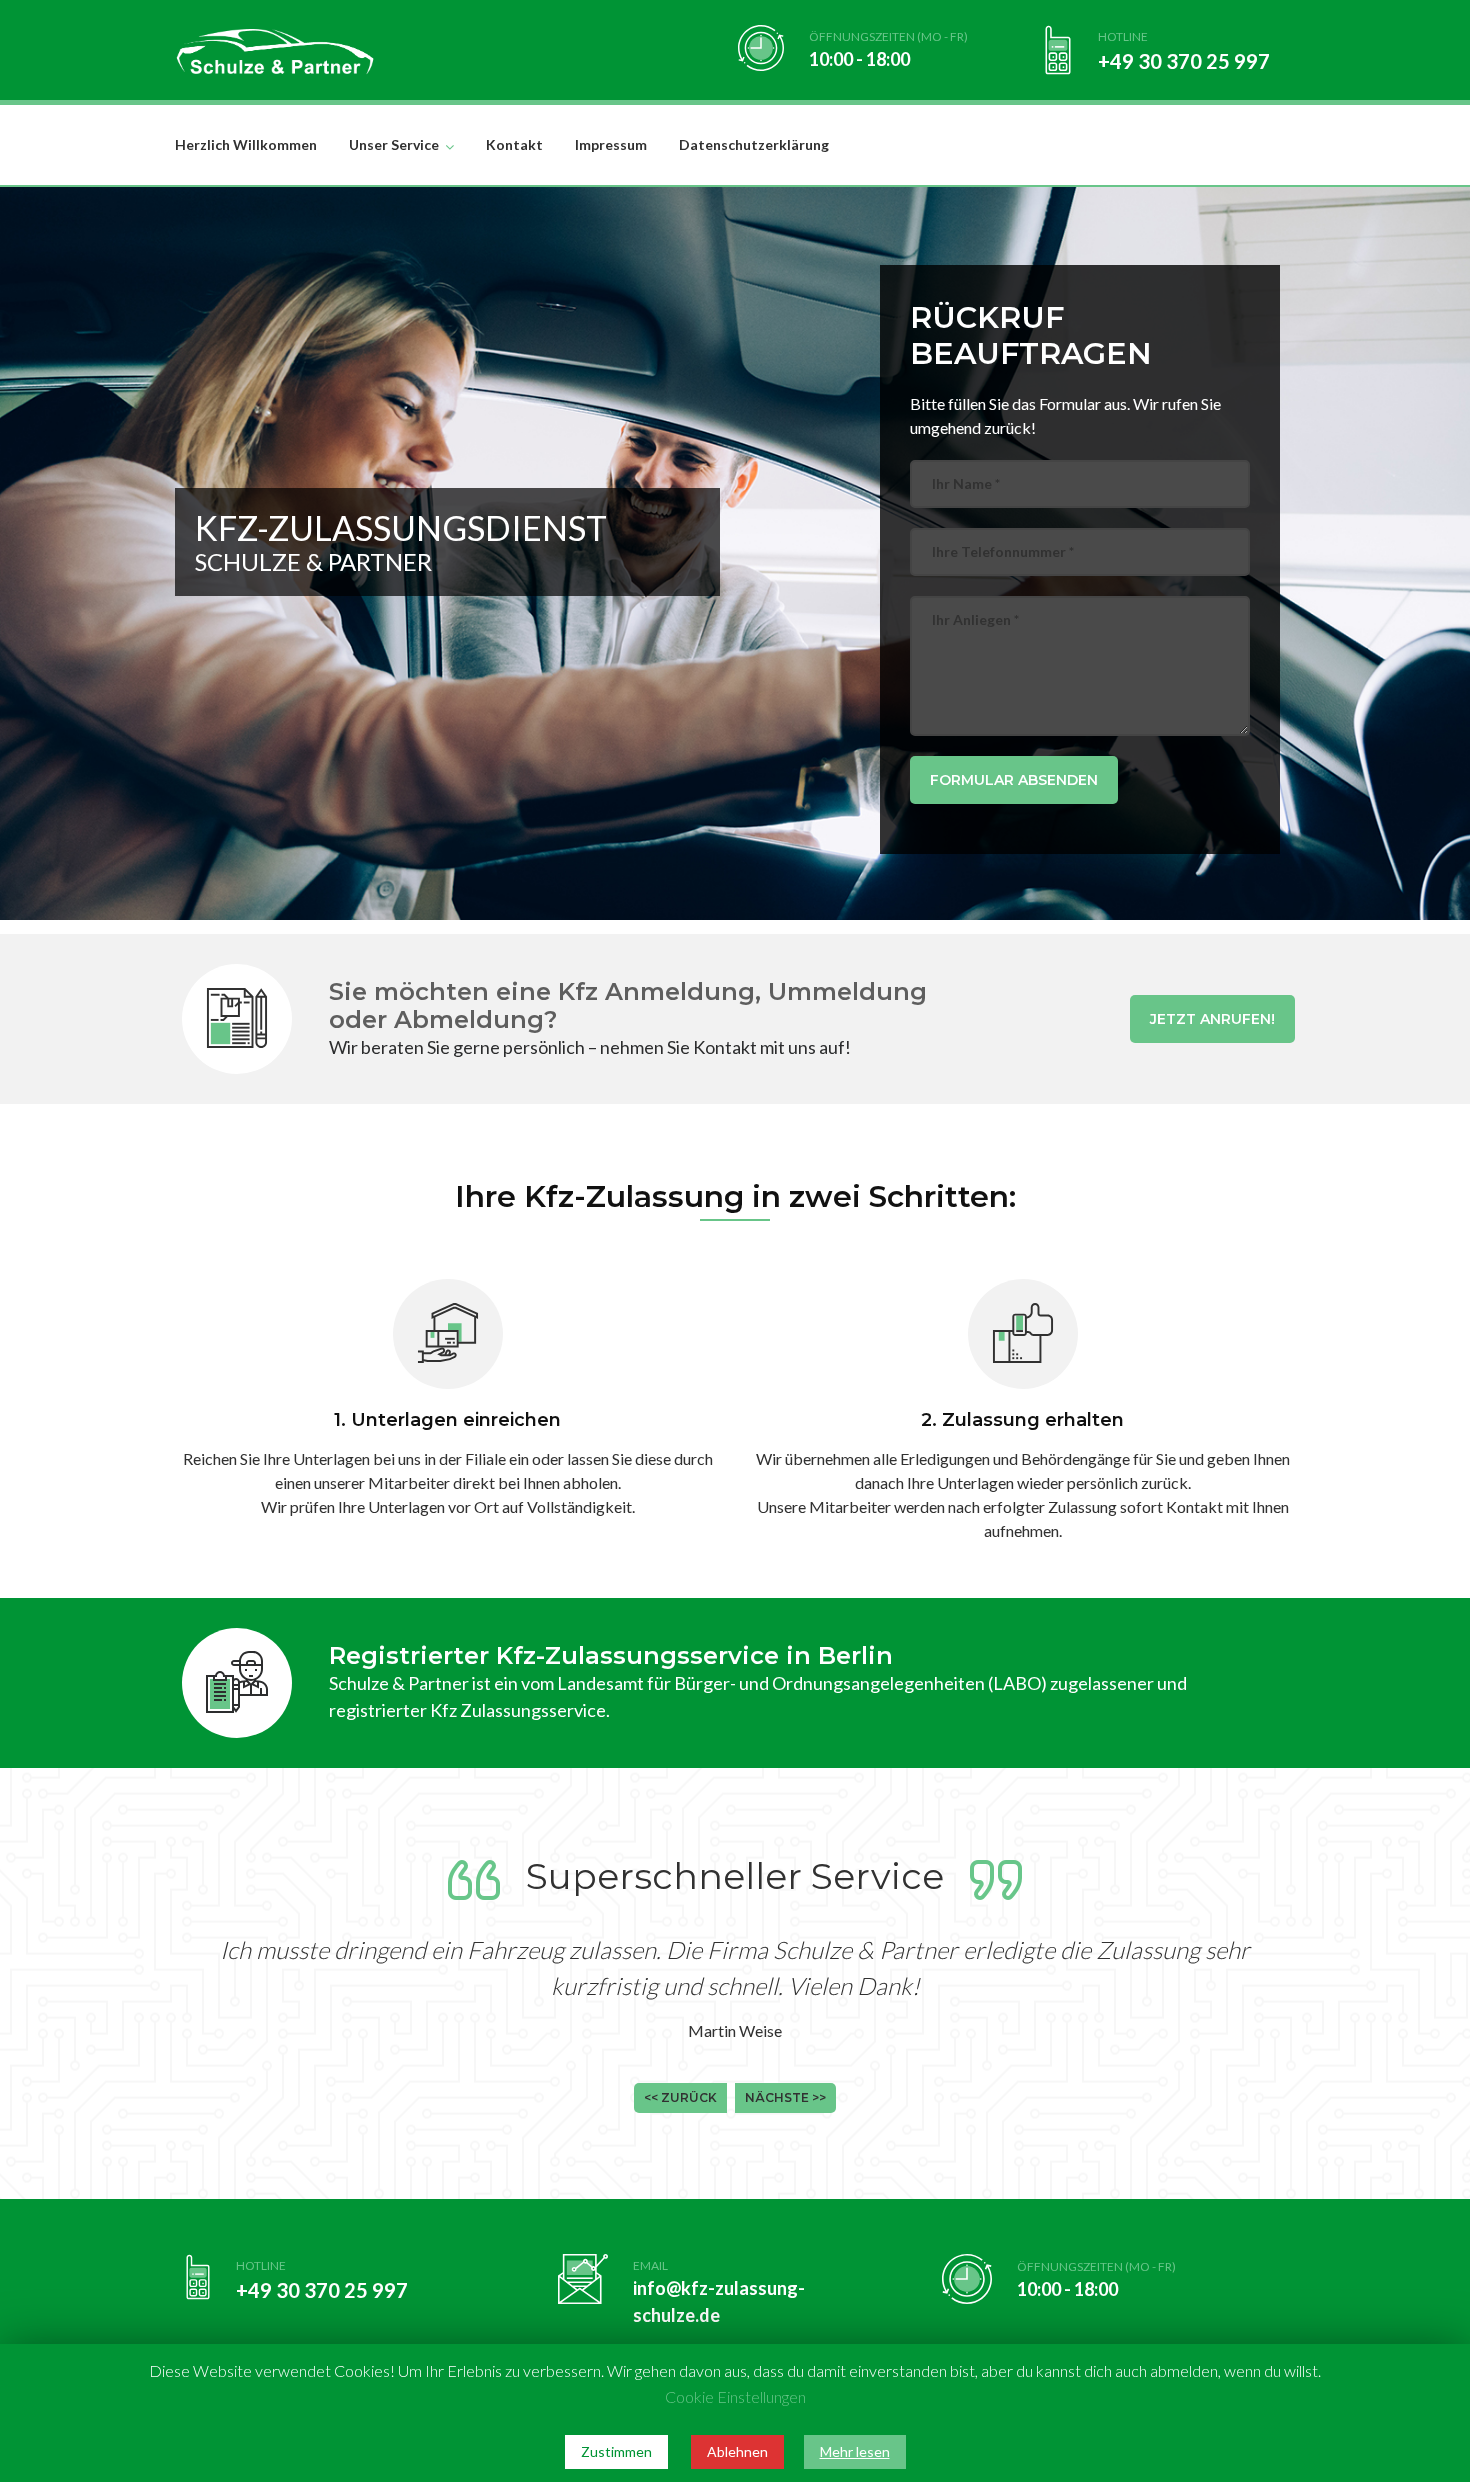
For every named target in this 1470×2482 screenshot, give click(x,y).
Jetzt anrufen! (1212, 1019)
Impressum (611, 144)
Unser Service (394, 144)
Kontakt (514, 144)
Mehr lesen (855, 2451)
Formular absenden (1014, 780)
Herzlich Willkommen (246, 144)
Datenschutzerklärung (754, 144)
